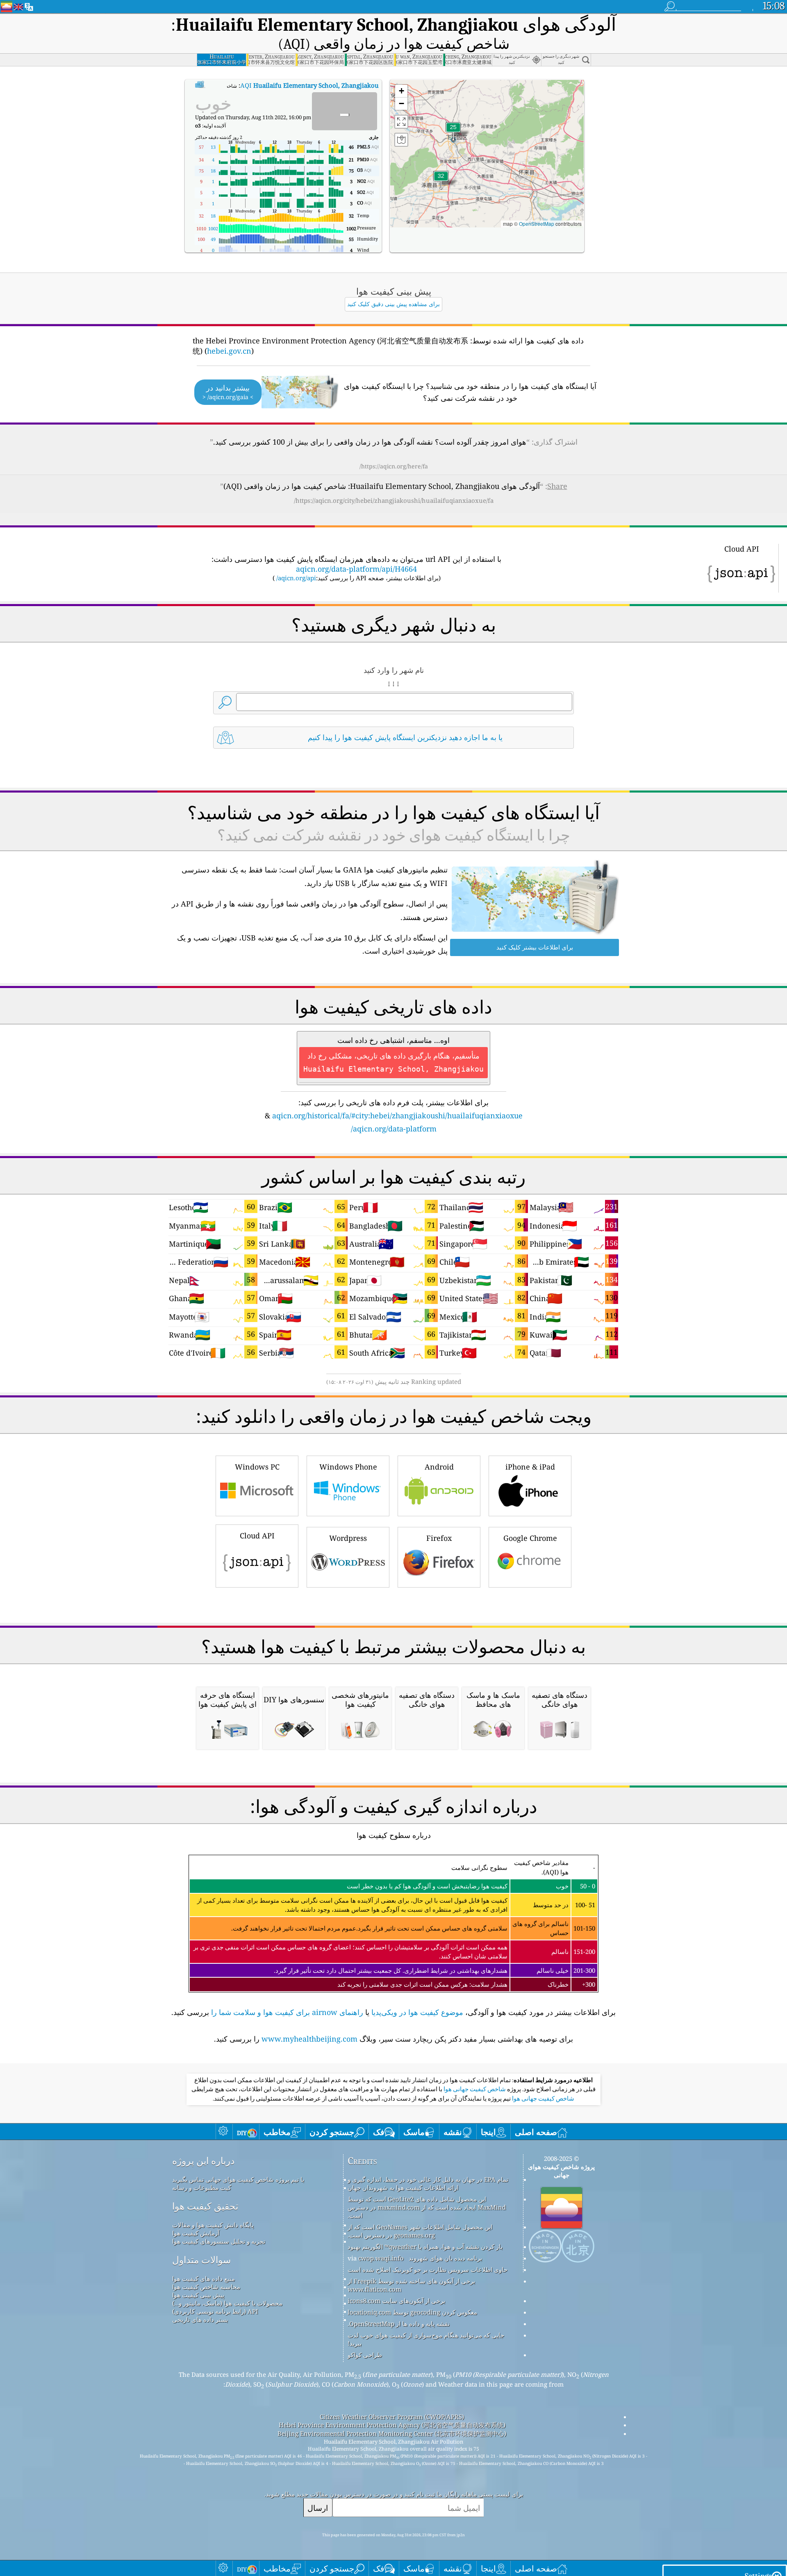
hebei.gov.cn (229, 351)
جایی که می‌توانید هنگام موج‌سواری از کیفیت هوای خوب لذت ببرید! (426, 2339)
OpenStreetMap (537, 224)
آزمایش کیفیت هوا (196, 2233)
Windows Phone (348, 1467)
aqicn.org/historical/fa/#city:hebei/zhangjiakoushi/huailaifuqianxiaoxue (397, 1115)
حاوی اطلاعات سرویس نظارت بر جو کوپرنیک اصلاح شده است (428, 2269)
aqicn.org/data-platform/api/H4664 (356, 569)
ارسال (318, 2508)
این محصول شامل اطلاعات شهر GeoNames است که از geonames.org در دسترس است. (420, 2231)
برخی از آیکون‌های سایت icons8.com (396, 2301)
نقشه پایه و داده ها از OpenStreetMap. (399, 2324)
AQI (309, 85)
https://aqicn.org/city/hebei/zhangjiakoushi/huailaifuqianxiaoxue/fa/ (394, 500)
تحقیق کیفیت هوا (205, 2206)
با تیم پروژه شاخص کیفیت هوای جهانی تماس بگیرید (238, 2179)
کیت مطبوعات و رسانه (202, 2188)
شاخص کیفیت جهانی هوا (474, 2089)
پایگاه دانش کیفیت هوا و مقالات (213, 2225)
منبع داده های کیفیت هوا (204, 2278)
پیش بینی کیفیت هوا (198, 2295)
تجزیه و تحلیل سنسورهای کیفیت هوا (219, 2241)
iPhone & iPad (530, 1467)
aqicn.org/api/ (296, 578)
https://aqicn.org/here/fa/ (394, 466)
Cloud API (257, 1536)
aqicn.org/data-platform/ (394, 1129)
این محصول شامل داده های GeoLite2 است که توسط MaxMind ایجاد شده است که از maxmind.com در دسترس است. (427, 2207)
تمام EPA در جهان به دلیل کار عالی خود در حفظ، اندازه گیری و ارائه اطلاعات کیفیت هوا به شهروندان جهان (428, 2183)
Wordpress (348, 1538)
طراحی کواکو (365, 2355)
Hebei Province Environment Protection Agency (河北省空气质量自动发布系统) (392, 2425)
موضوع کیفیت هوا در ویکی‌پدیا (417, 2012)
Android (439, 1467)
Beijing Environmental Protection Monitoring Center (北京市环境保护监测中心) (392, 2433)
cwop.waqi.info (381, 2258)
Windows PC (257, 1467)
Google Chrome (530, 1538)
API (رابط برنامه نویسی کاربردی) (215, 2311)
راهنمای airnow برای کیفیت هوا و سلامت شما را (287, 2012)
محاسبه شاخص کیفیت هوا (206, 2287)
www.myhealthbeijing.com (309, 2039)
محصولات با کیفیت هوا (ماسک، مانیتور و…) (227, 2303)
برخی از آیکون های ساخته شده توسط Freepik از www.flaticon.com (411, 2285)
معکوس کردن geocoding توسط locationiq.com (412, 2312)
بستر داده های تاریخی (200, 2319)
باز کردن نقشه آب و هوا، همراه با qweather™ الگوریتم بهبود (425, 2247)
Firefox (439, 1538)
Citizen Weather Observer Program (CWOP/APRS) (392, 2417)
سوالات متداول (201, 2260)
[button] (441, 181)
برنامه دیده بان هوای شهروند (445, 2258)
